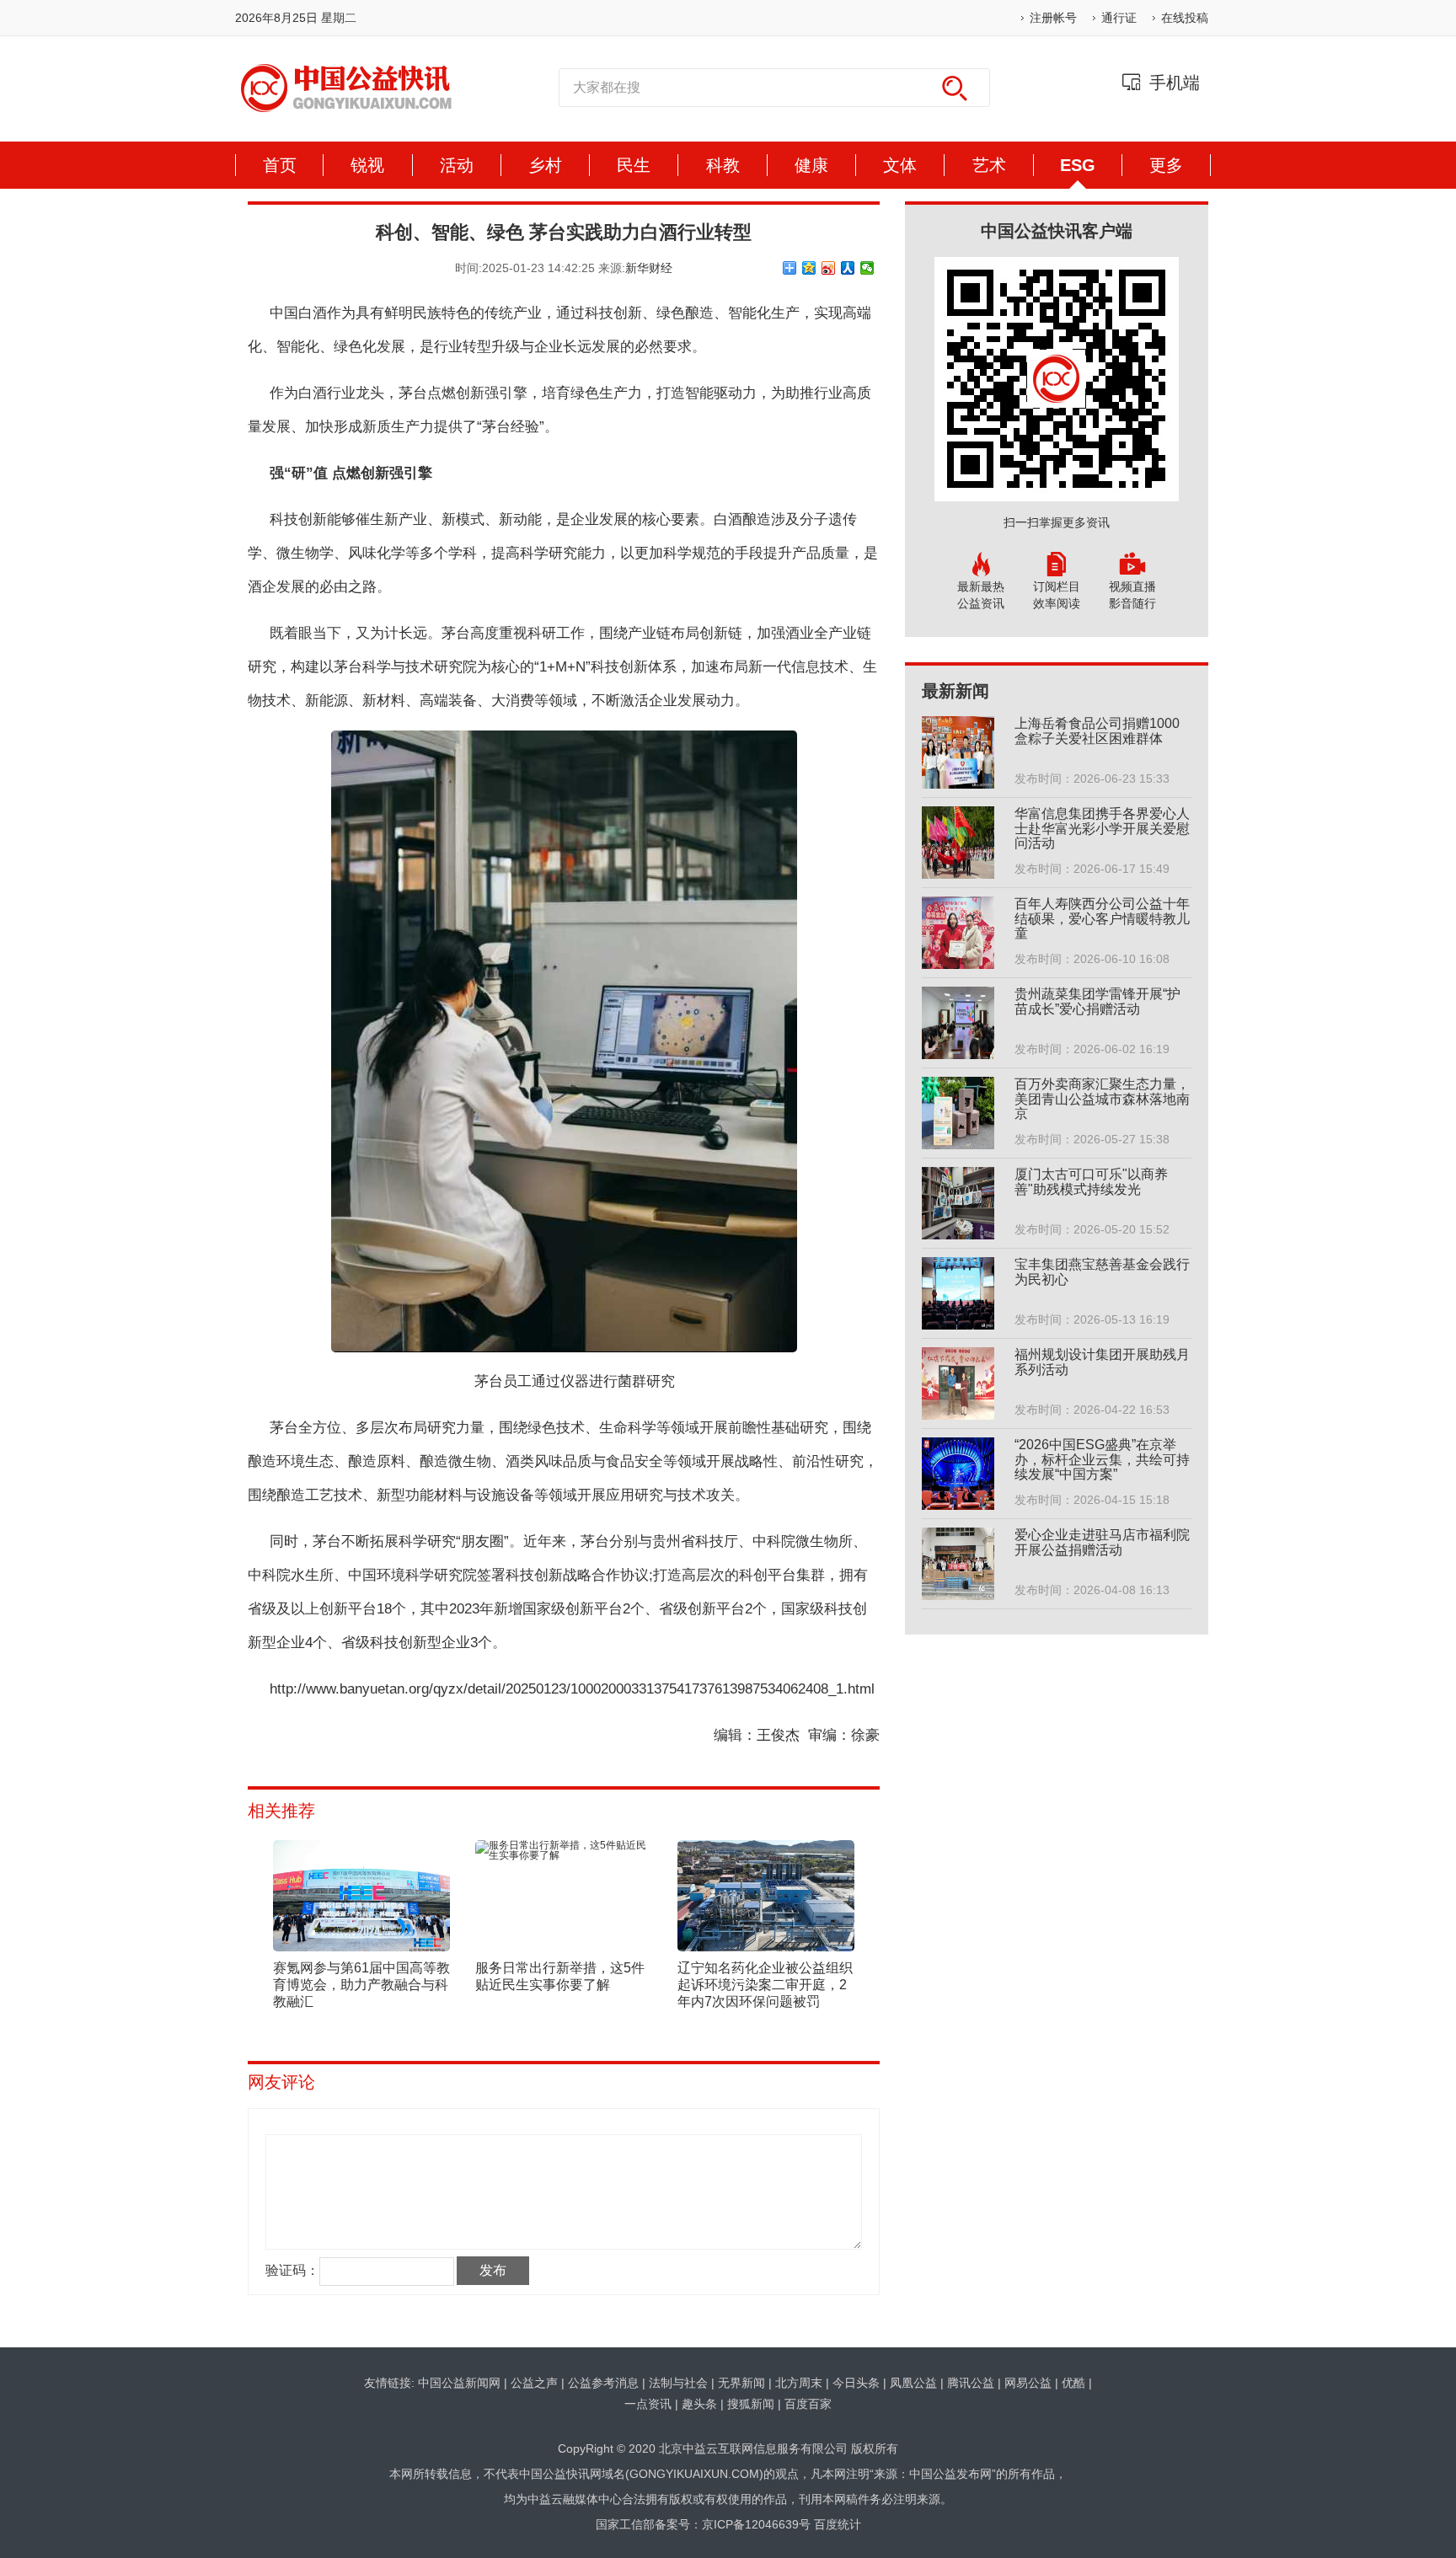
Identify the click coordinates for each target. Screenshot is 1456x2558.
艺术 (989, 165)
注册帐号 (1053, 18)
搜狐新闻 (751, 2404)
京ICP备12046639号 (756, 2524)
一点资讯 (648, 2404)
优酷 (1073, 2383)
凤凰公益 (913, 2383)
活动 (457, 165)
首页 (280, 165)
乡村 (545, 165)
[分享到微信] (867, 268)
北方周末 (799, 2383)
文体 (900, 165)
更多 (1166, 165)
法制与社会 (678, 2383)
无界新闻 (741, 2383)
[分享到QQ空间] (809, 268)
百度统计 (838, 2524)
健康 (811, 165)
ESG (1078, 165)
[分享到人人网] (848, 268)
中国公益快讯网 (346, 88)
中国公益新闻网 (459, 2383)
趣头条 (699, 2404)
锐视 (367, 165)
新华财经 (649, 268)
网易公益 (1028, 2383)
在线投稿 (1185, 18)
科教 (723, 165)
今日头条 (856, 2383)
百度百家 (808, 2404)
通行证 (1119, 18)
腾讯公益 (971, 2383)
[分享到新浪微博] (829, 268)
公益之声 (534, 2383)
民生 (634, 165)
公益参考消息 (603, 2383)
